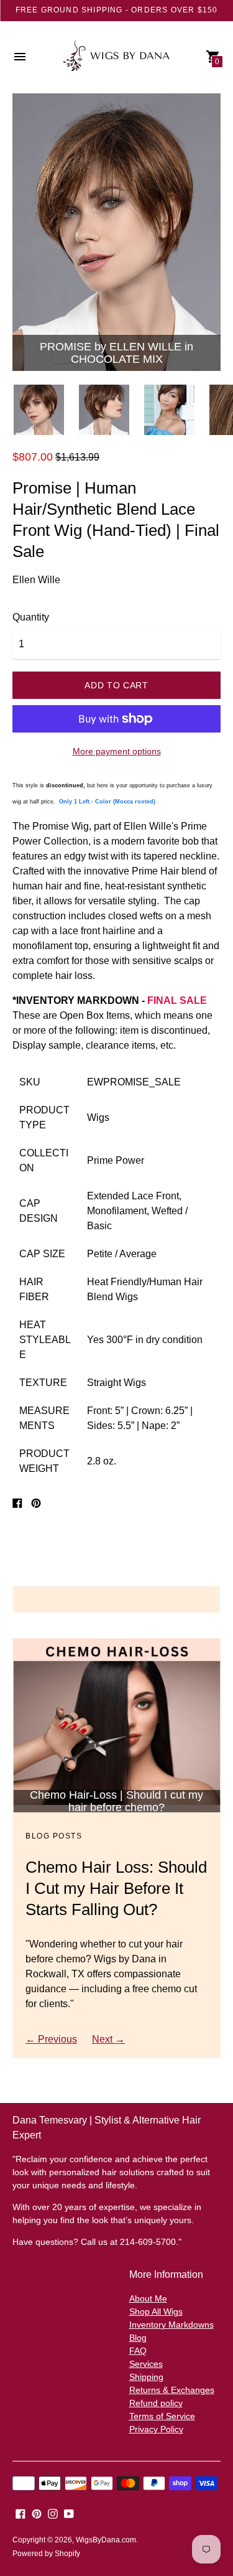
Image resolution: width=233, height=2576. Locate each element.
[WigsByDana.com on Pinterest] (37, 2513)
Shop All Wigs (156, 2311)
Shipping (146, 2377)
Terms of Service (162, 2416)
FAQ (138, 2351)
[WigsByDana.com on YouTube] (69, 2513)
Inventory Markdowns (171, 2325)
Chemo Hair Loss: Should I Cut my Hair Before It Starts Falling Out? (116, 1888)
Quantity (31, 617)
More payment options (117, 751)
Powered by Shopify (46, 2554)
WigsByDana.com (106, 2540)
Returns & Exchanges (172, 2390)
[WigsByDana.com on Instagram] (53, 2513)
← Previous (51, 2039)
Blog (138, 2338)
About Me (148, 2298)
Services (146, 2364)
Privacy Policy (156, 2429)
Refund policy (156, 2403)
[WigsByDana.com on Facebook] (21, 2513)
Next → (108, 2039)
